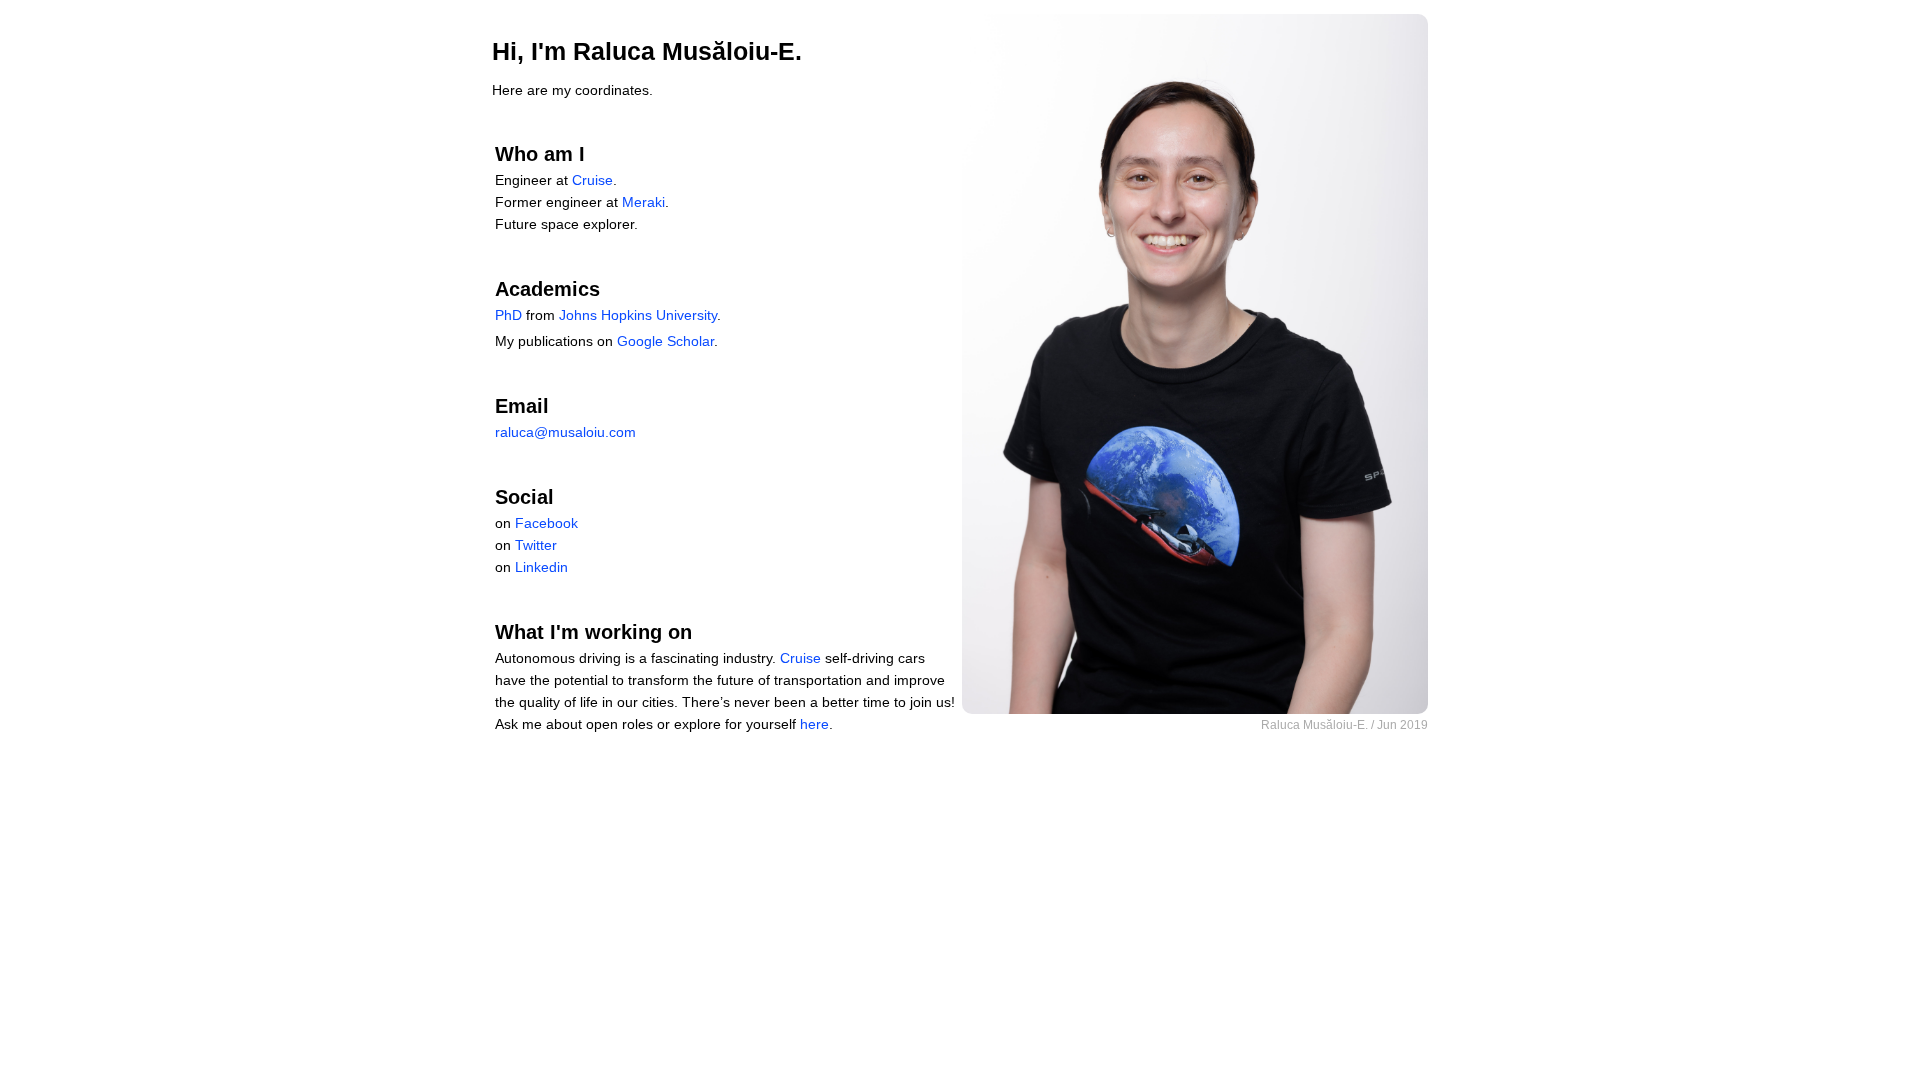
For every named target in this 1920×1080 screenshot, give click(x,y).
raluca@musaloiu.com (565, 432)
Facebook (546, 523)
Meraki (643, 202)
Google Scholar (665, 341)
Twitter (536, 545)
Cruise (592, 180)
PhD (508, 315)
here (814, 724)
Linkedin (541, 567)
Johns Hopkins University (638, 315)
